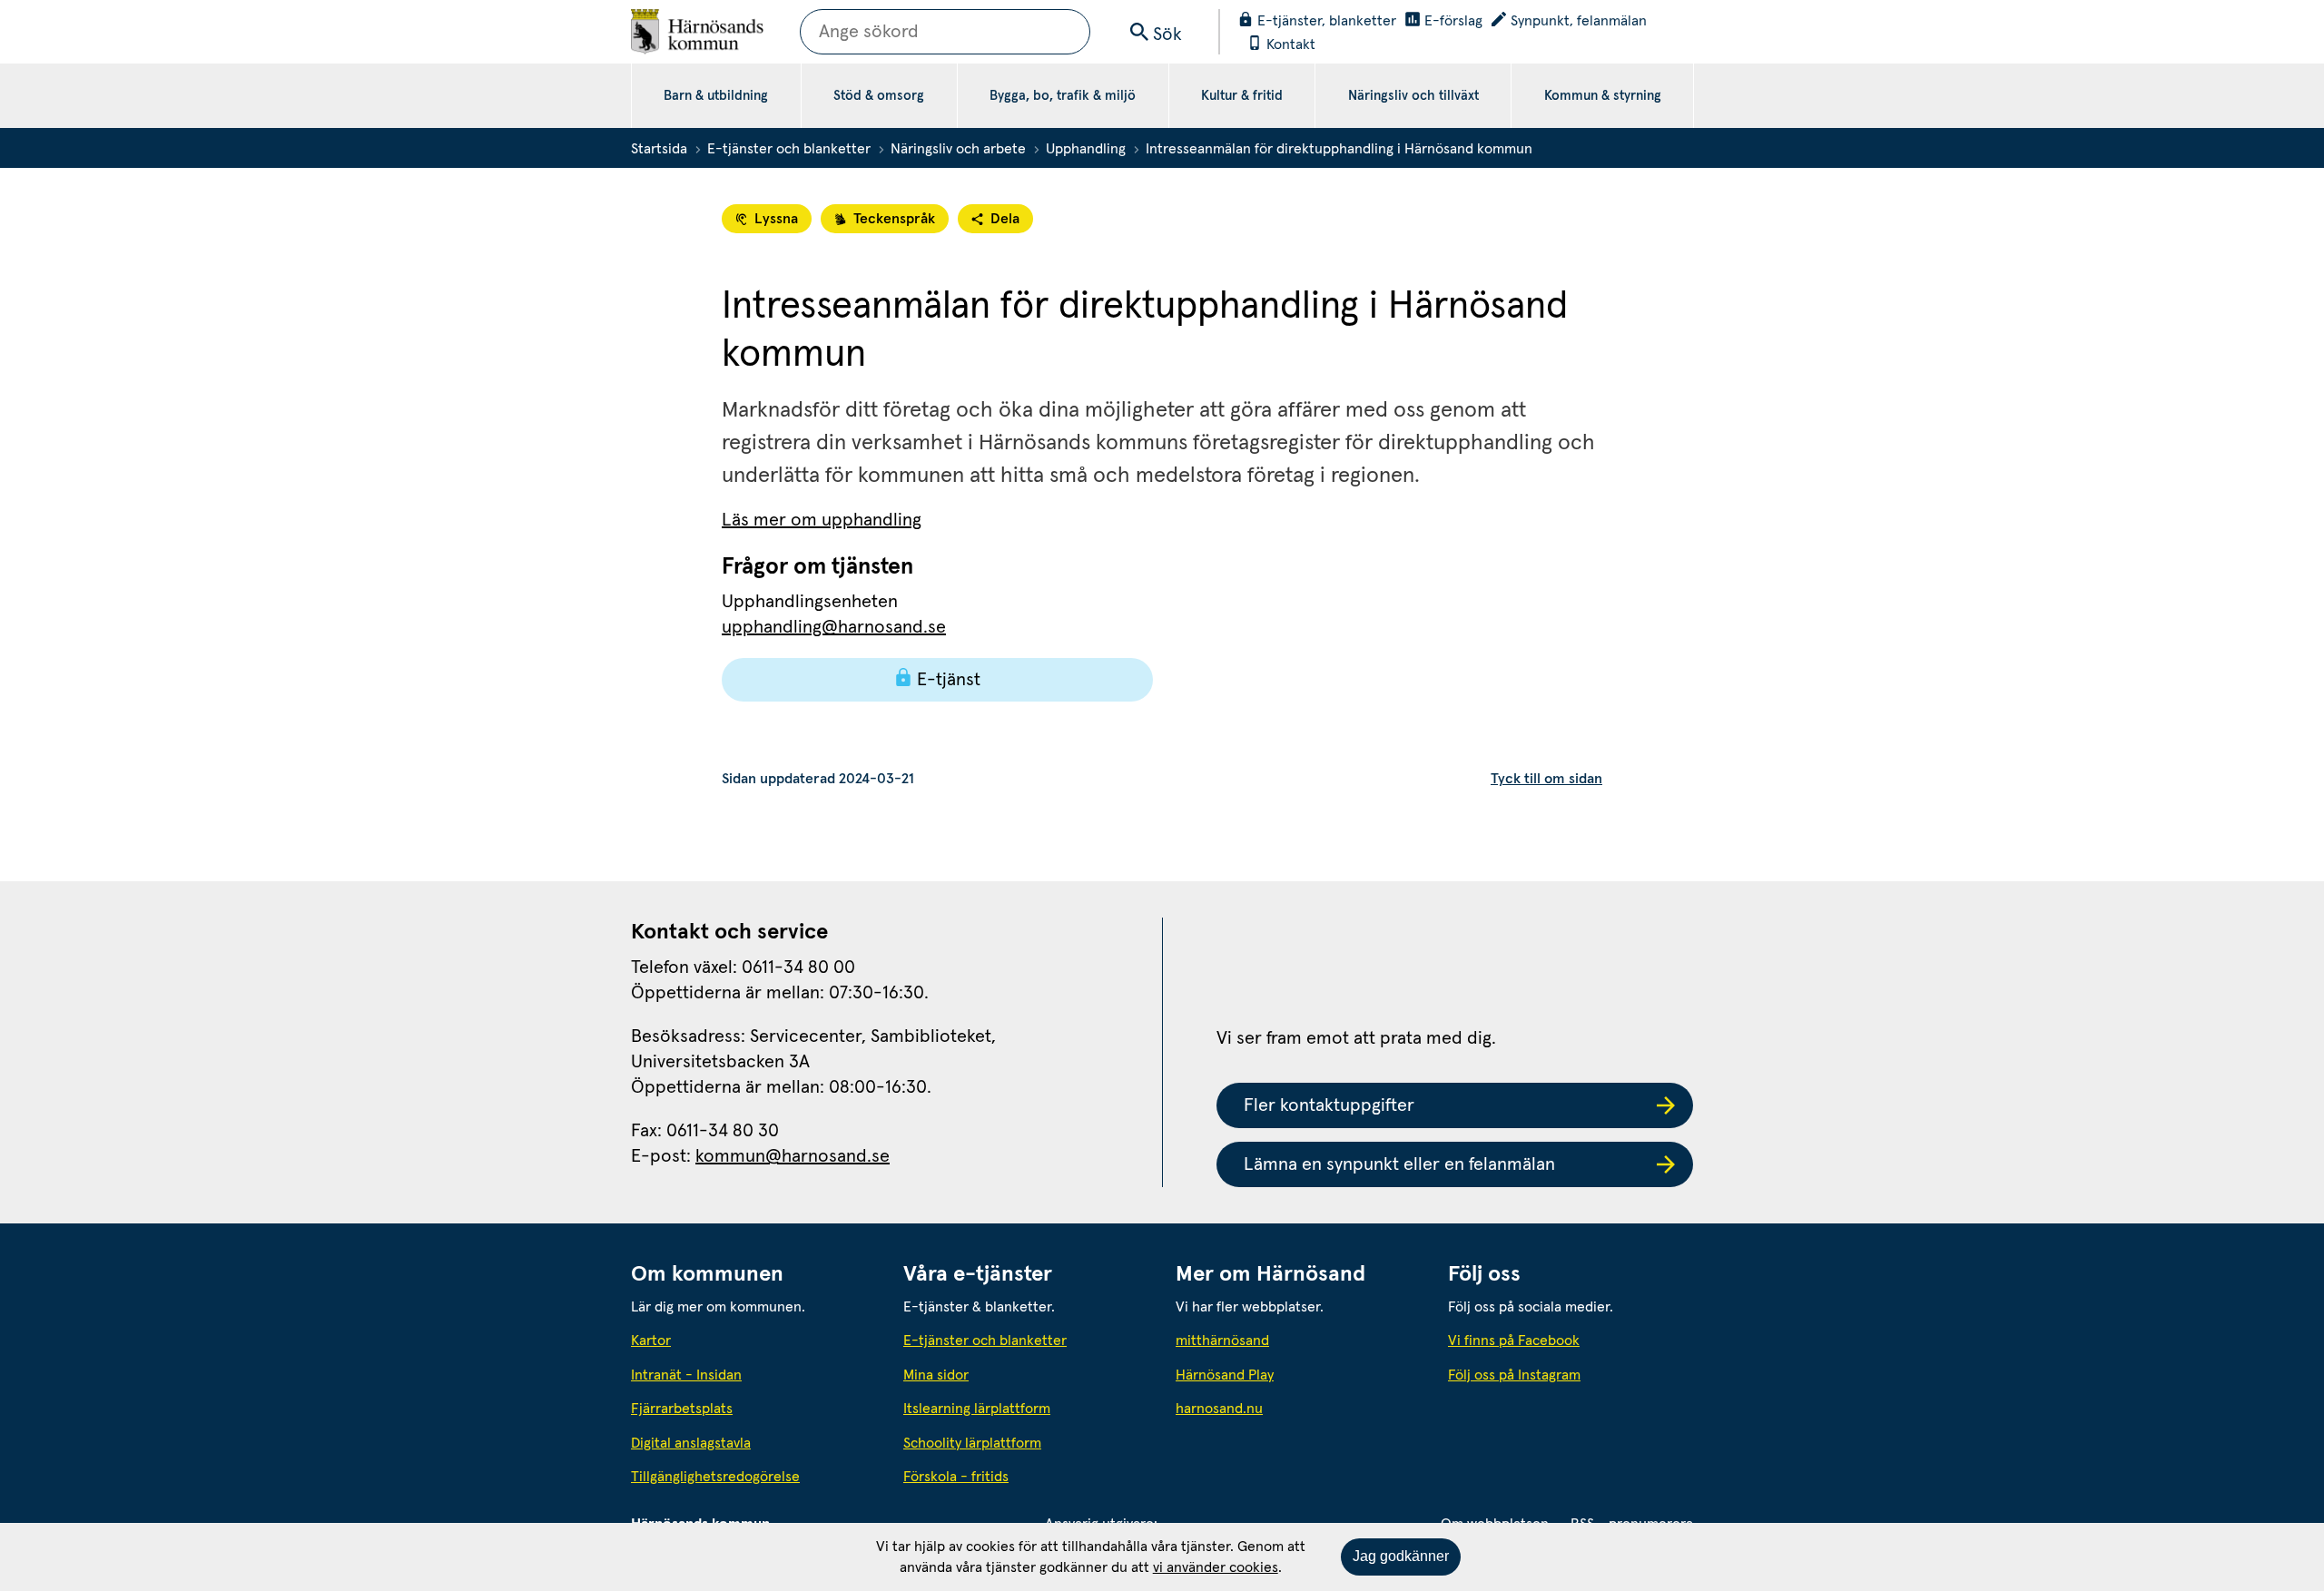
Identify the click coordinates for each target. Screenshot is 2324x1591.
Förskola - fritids (956, 1477)
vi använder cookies (1216, 1567)
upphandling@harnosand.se (834, 627)
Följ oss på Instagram (1514, 1375)
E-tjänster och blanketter (789, 149)
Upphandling (1086, 149)
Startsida (659, 149)
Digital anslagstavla (691, 1443)
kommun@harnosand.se (793, 1156)
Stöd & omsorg (879, 96)
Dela (1005, 219)
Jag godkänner (1401, 1556)
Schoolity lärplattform (972, 1443)
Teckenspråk (894, 219)
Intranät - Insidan (686, 1375)
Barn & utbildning (716, 96)
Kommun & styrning (1603, 96)
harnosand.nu (1298, 1408)
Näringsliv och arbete (958, 149)
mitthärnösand (1298, 1340)
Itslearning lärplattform (977, 1409)
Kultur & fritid (1242, 96)
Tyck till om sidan (1546, 779)
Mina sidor (936, 1375)
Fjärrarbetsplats (682, 1409)
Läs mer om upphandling (822, 520)
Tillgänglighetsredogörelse (715, 1477)
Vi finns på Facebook (1514, 1341)
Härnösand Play (1225, 1375)
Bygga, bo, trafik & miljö (1063, 96)
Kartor (651, 1341)
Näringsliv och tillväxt (1413, 96)
